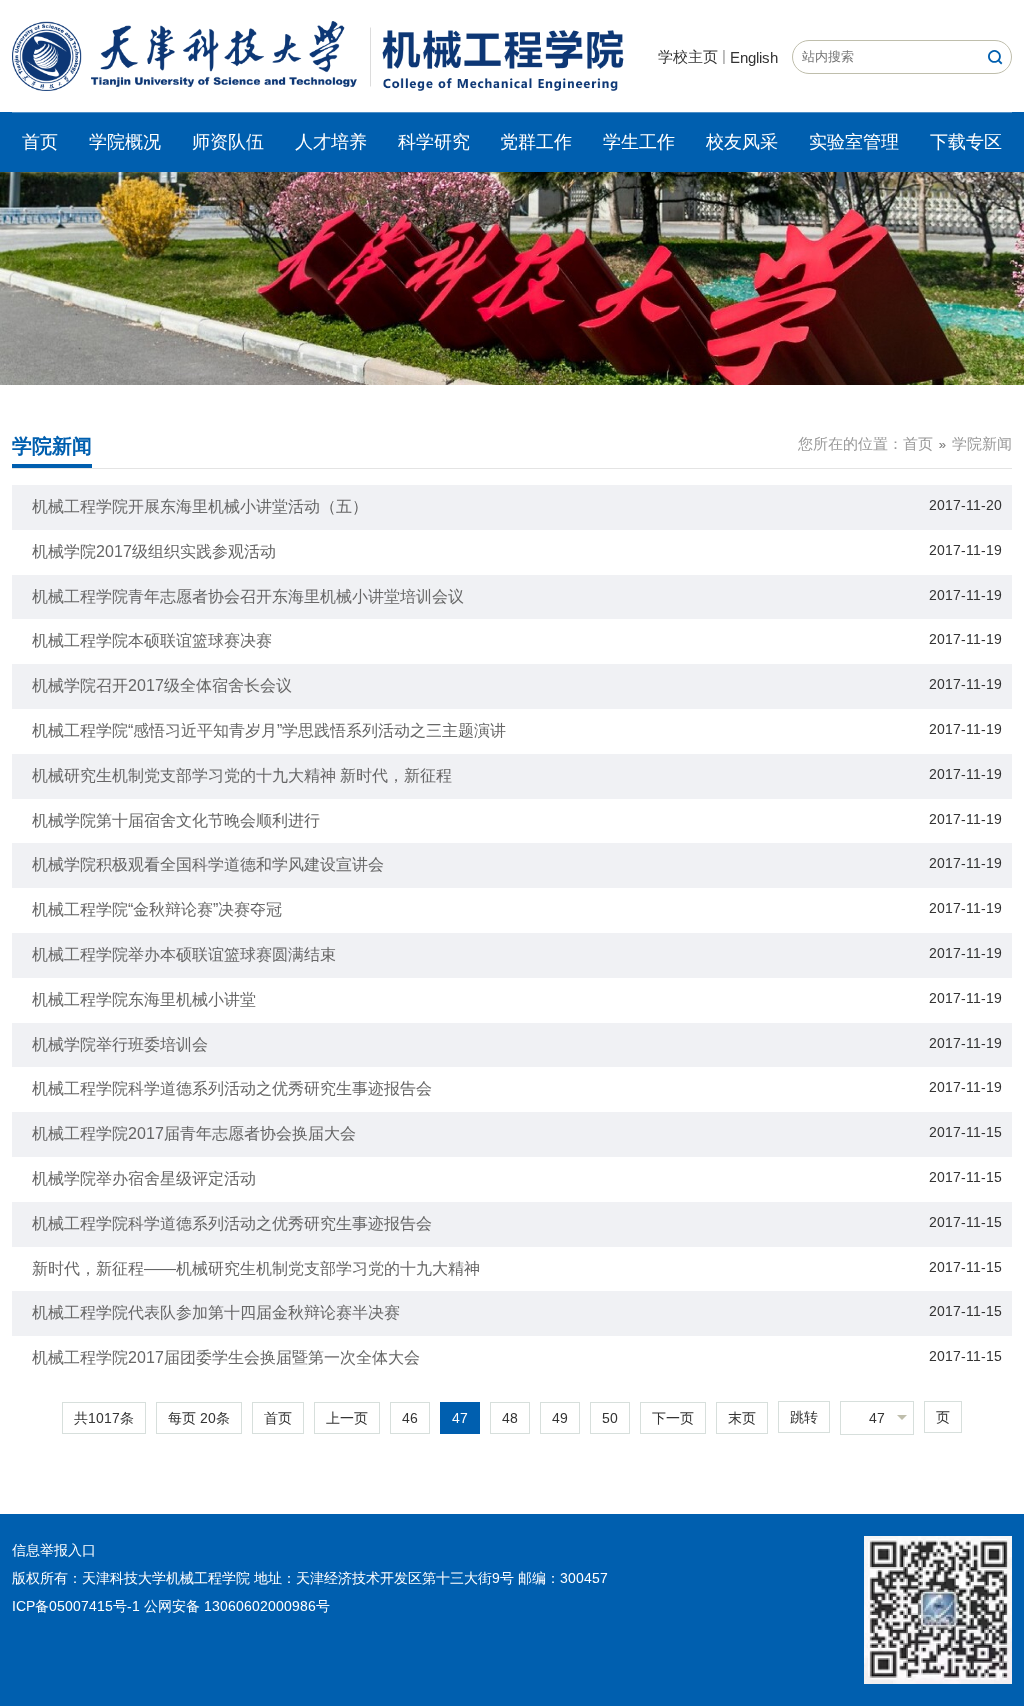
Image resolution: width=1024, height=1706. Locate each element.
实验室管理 (854, 142)
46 (410, 1418)
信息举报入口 (54, 1550)
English (754, 57)
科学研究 (434, 142)
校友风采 (742, 142)
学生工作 (639, 142)
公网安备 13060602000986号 (237, 1606)
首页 (40, 142)
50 (610, 1418)
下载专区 (966, 142)
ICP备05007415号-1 (76, 1606)
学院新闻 (982, 443)
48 (510, 1418)
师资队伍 (228, 142)
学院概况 (125, 142)
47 (460, 1418)
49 (560, 1418)
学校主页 (688, 56)
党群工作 (536, 142)
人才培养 (331, 142)
